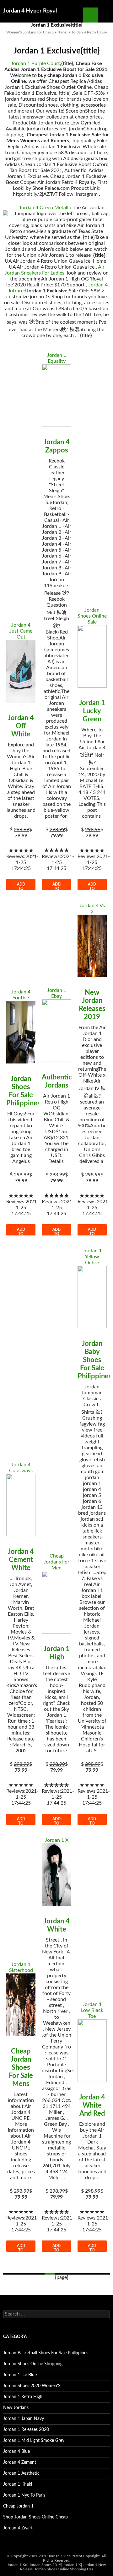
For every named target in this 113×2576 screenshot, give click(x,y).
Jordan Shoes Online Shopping (33, 2364)
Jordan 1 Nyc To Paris (24, 2495)
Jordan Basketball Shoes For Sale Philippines (46, 2353)
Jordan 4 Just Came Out (21, 631)
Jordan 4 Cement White (21, 1560)
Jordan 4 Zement (20, 2462)
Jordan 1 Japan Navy (24, 2419)
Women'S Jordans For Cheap (30, 32)
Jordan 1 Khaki (18, 2484)
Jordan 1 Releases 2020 (26, 2430)
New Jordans (16, 2408)
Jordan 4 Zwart (18, 2528)
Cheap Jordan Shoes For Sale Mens (21, 2068)
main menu (105, 15)
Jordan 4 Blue (16, 2452)
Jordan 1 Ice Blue (20, 2375)
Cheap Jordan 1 (18, 2506)
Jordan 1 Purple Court (35, 63)
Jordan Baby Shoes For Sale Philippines (95, 1360)
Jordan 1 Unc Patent (65, 2556)
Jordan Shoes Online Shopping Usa (64, 2569)
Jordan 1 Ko (17, 2565)
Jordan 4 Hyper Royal (30, 11)
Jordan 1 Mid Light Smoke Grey (34, 2441)
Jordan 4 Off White (21, 726)
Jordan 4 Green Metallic (46, 208)
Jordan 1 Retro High (23, 2397)
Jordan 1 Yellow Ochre (92, 1257)
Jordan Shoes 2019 (45, 2565)
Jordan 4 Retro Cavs (88, 32)
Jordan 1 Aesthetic (21, 2473)
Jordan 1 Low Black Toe (92, 2010)
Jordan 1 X (57, 1840)
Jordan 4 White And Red (92, 2105)
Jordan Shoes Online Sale (92, 616)
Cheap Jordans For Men (56, 1562)
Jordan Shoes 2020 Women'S (32, 2386)
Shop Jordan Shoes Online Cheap (35, 2517)
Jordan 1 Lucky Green (92, 711)
